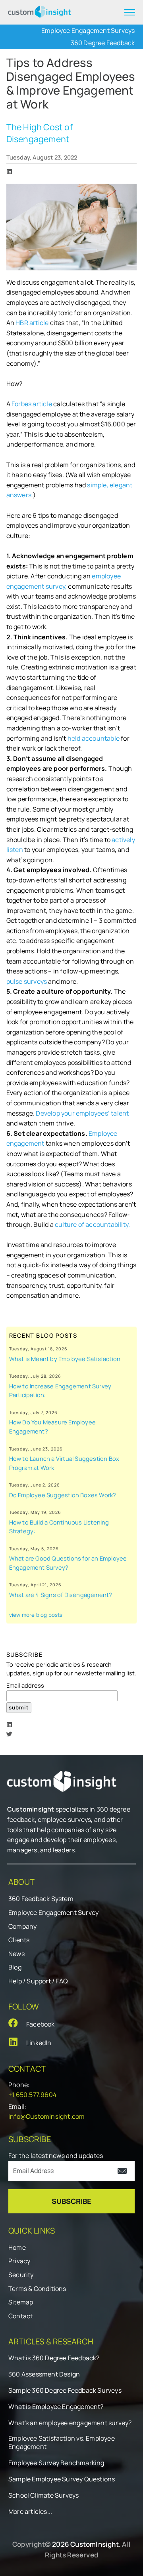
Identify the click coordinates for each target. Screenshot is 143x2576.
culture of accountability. (92, 1224)
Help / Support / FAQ (38, 1981)
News (16, 1954)
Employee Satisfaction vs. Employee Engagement (62, 2443)
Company (22, 1926)
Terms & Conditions (37, 2289)
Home (17, 2247)
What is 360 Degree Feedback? (54, 2358)
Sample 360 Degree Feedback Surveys (65, 2391)
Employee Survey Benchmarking (56, 2463)
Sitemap (21, 2302)
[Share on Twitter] (9, 1734)
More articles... (30, 2512)
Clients (19, 1940)
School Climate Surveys (43, 2495)
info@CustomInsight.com (46, 2116)
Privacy (19, 2261)
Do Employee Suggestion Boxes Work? (63, 1495)
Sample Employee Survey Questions (62, 2479)
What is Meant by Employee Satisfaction (65, 1359)
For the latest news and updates (56, 2156)
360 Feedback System (41, 1899)
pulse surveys (27, 981)
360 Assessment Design (44, 2374)
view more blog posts (36, 1615)
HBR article (33, 323)
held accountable (94, 738)
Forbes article (32, 404)
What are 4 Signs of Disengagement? (61, 1595)
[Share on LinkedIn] (9, 172)
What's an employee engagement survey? (70, 2423)
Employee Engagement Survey (53, 1913)
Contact (20, 2316)
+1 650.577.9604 (32, 2095)
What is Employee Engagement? (56, 2407)
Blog (15, 1967)
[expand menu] (130, 12)
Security (21, 2275)
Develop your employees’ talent (82, 1113)
